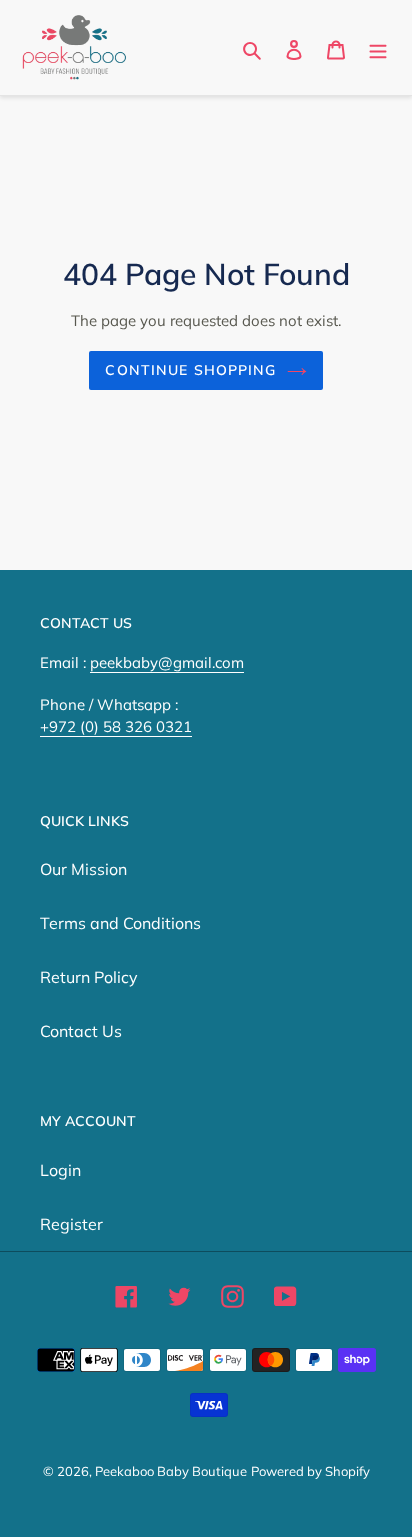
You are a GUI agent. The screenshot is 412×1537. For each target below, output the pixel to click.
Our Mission (83, 869)
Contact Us (81, 1031)
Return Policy (89, 977)
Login (60, 1170)
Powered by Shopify (310, 1471)
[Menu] (378, 48)
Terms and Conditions (120, 923)
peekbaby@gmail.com (167, 662)
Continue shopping (190, 370)
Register (71, 1224)
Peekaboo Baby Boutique (171, 1471)
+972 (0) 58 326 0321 (116, 726)
